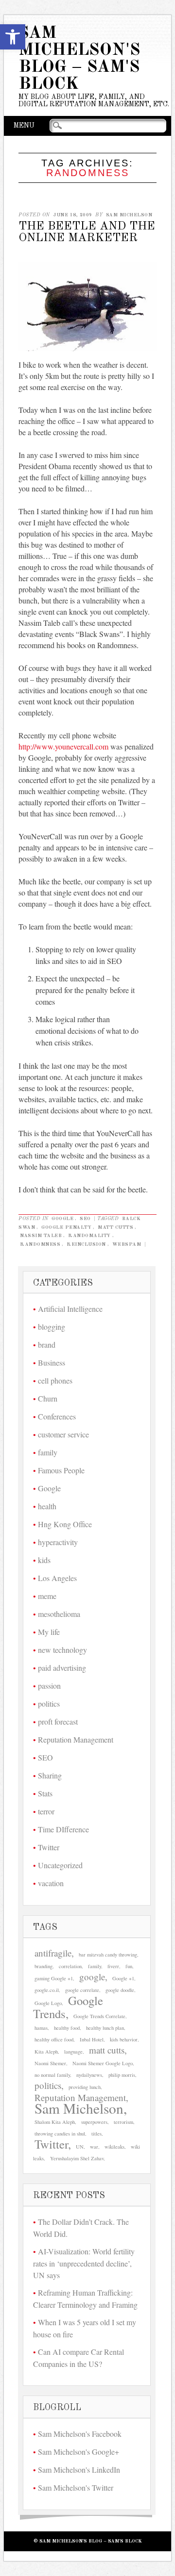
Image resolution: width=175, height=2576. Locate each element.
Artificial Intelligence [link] (70, 1309)
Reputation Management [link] (76, 1739)
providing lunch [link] (85, 2087)
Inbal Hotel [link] (92, 2039)
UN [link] (80, 2147)
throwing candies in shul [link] (60, 2134)
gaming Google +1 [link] (54, 1978)
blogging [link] (52, 1327)
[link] (13, 37)
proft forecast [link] (58, 1721)
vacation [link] (51, 1883)
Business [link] (52, 1362)
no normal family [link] (52, 2075)
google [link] (92, 1977)
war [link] (94, 2147)
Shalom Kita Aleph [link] (55, 2122)
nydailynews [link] (89, 2075)
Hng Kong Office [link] (65, 1524)
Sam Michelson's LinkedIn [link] (79, 2470)
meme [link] (47, 1596)
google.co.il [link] (47, 1990)
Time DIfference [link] (63, 1829)
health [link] (47, 1506)
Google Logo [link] (48, 2003)
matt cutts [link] (115, 1227)
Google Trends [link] (68, 2007)
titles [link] (96, 2134)
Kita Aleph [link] (46, 2052)
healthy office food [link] (54, 2039)
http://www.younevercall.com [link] (63, 746)
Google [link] (62, 1219)
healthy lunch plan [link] (105, 2028)
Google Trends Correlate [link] (99, 2016)
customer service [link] (63, 1434)
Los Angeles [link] (57, 1578)
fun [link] (129, 1966)
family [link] (48, 1452)
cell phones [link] (55, 1380)
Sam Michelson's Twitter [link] (76, 2487)
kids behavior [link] (124, 2039)
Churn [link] (48, 1398)
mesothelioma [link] (59, 1614)
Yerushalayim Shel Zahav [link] (77, 2158)
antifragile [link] (53, 1953)
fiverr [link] (113, 1966)
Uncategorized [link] (60, 1865)
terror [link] (46, 1811)
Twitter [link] (49, 1847)
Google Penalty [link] (66, 1227)
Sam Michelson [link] (129, 215)
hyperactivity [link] (58, 1542)
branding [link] (44, 1966)
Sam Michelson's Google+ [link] (79, 2452)
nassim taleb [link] (41, 1236)
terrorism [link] (123, 2122)
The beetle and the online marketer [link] (87, 232)
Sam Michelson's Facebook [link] (80, 2434)
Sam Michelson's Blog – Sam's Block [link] (79, 59)
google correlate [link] (82, 1990)
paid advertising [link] (62, 1668)
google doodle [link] (120, 1990)
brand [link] (47, 1345)
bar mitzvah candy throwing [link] (108, 1955)
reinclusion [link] (86, 1244)
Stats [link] (45, 1793)
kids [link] (44, 1560)
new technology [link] (62, 1650)
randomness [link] (40, 1244)
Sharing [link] (50, 1775)
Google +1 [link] (123, 1978)
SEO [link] (85, 1219)
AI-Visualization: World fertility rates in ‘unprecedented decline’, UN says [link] (84, 2263)
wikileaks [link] (114, 2147)
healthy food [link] (67, 2028)
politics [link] (49, 1704)
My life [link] (49, 1632)
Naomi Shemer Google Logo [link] (103, 2063)
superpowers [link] (94, 2122)
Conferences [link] (57, 1416)
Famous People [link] (61, 1470)
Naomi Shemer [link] (50, 2063)
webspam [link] (127, 1244)
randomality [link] (89, 1236)
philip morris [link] (122, 2075)
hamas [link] (41, 2028)
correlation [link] (70, 1966)
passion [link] (49, 1686)
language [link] (73, 2052)
